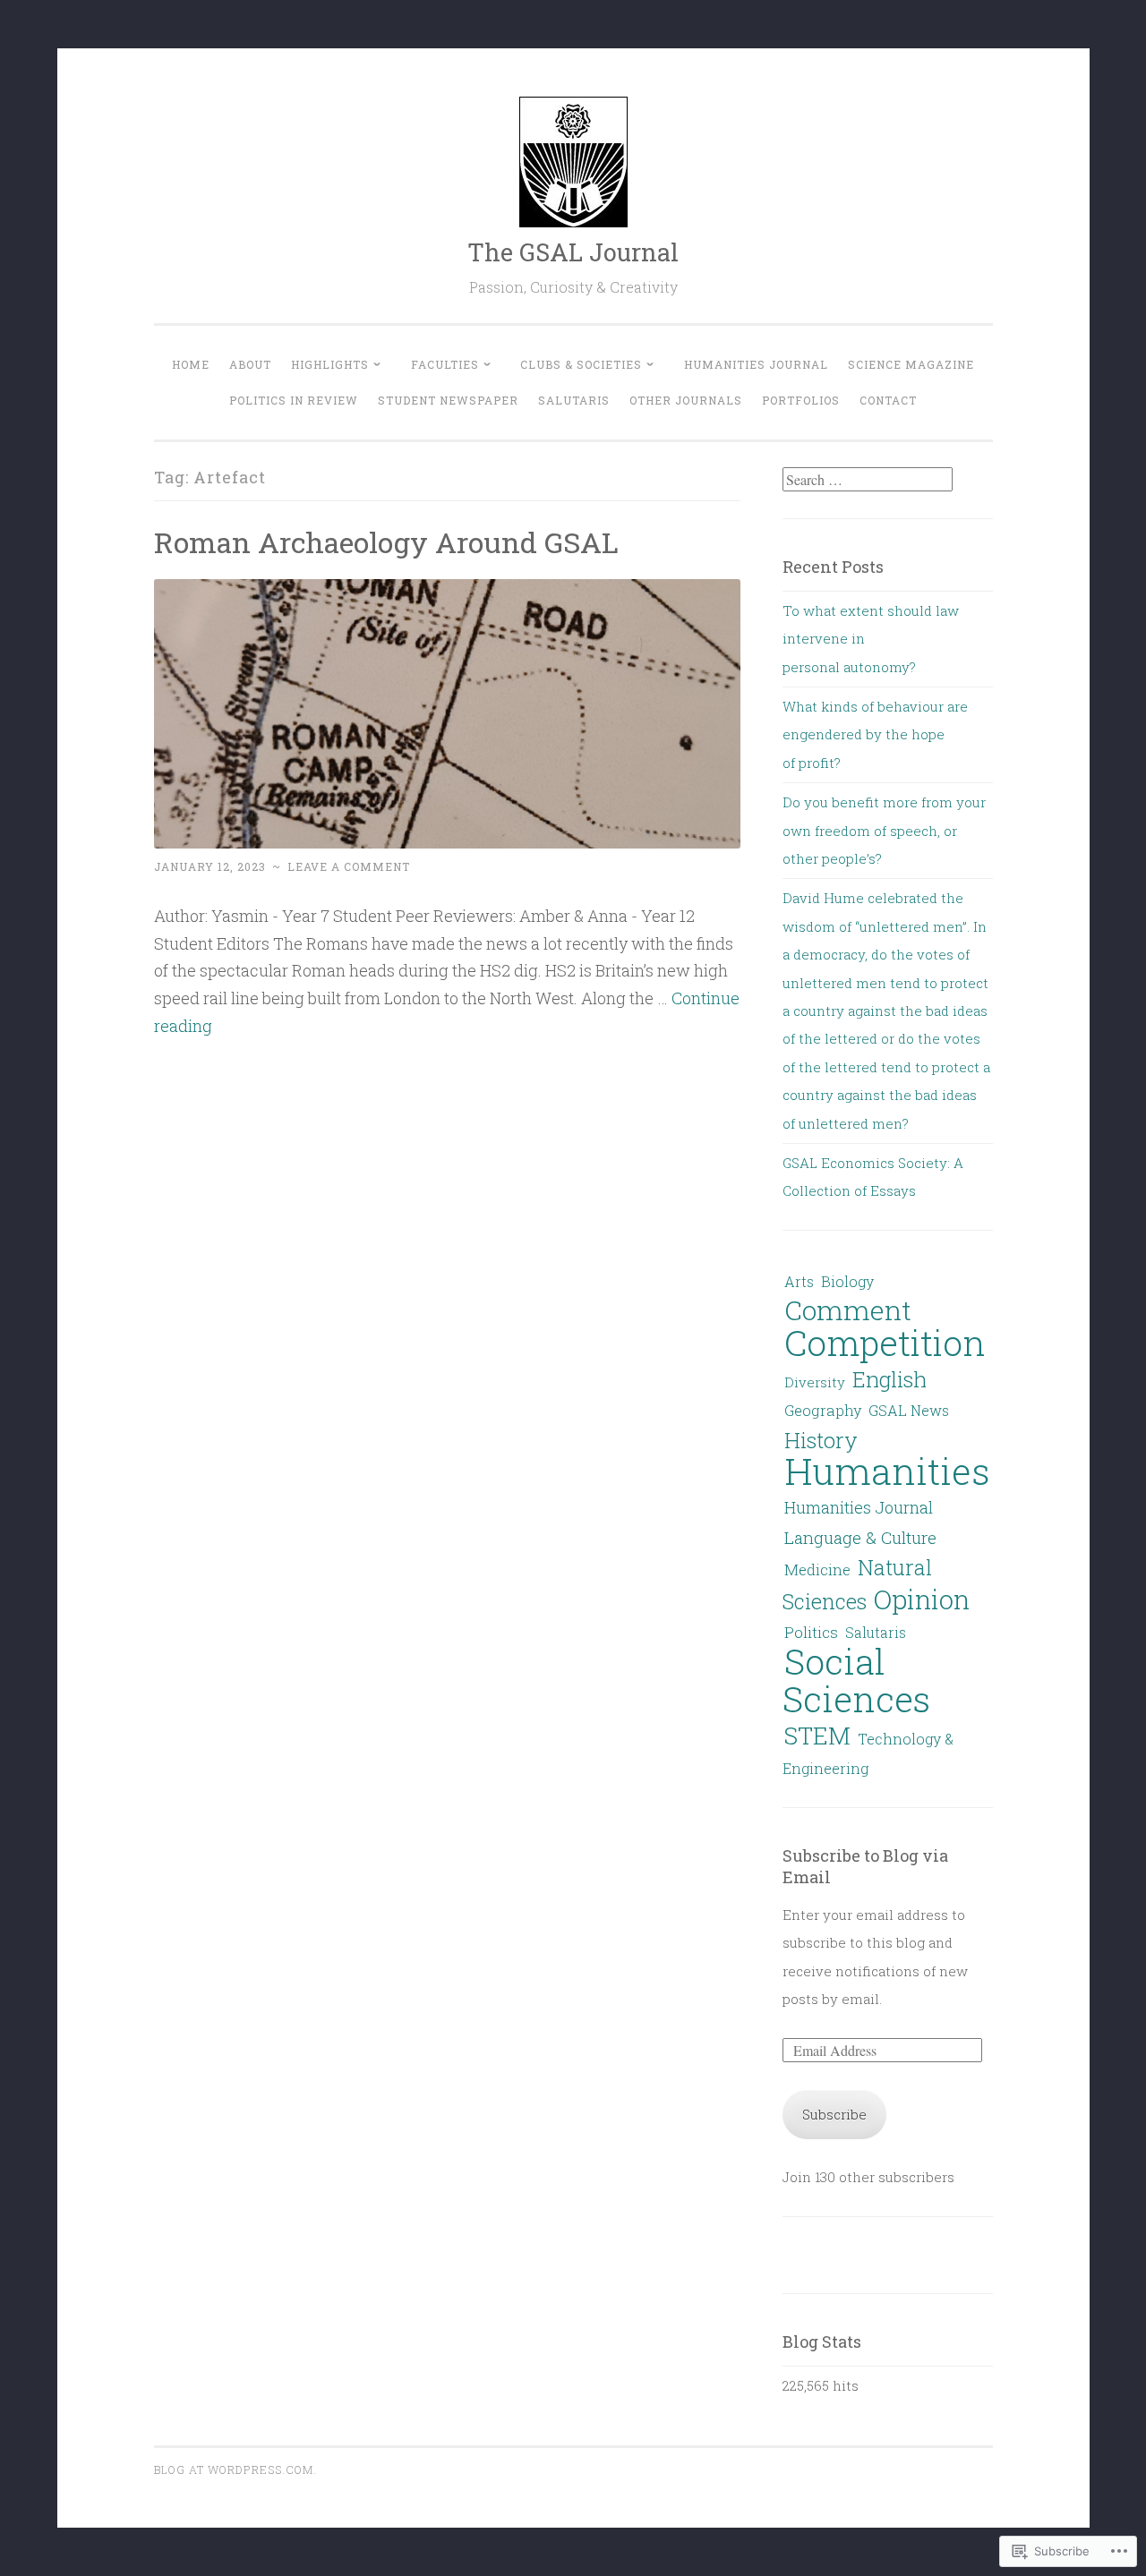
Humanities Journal (756, 364)
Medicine (817, 1569)
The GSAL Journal (573, 252)
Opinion (922, 1599)
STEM (817, 1735)
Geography (823, 1410)
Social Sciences (856, 1679)
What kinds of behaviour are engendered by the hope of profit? (875, 734)
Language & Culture (860, 1537)
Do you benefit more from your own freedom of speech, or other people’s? (884, 830)
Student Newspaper (448, 400)
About (250, 364)
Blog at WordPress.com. (235, 2469)
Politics (811, 1632)
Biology (847, 1281)
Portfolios (801, 400)
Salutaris (574, 400)
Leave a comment (349, 866)
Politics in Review (294, 400)
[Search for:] (868, 480)
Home (191, 364)
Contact (888, 400)
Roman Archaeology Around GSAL (386, 542)
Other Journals (686, 400)
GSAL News (909, 1410)
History (821, 1440)
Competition (885, 1343)
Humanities (887, 1471)
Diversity (815, 1382)
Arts (799, 1281)
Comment (848, 1309)
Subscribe (834, 2114)
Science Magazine (911, 364)
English (889, 1379)
